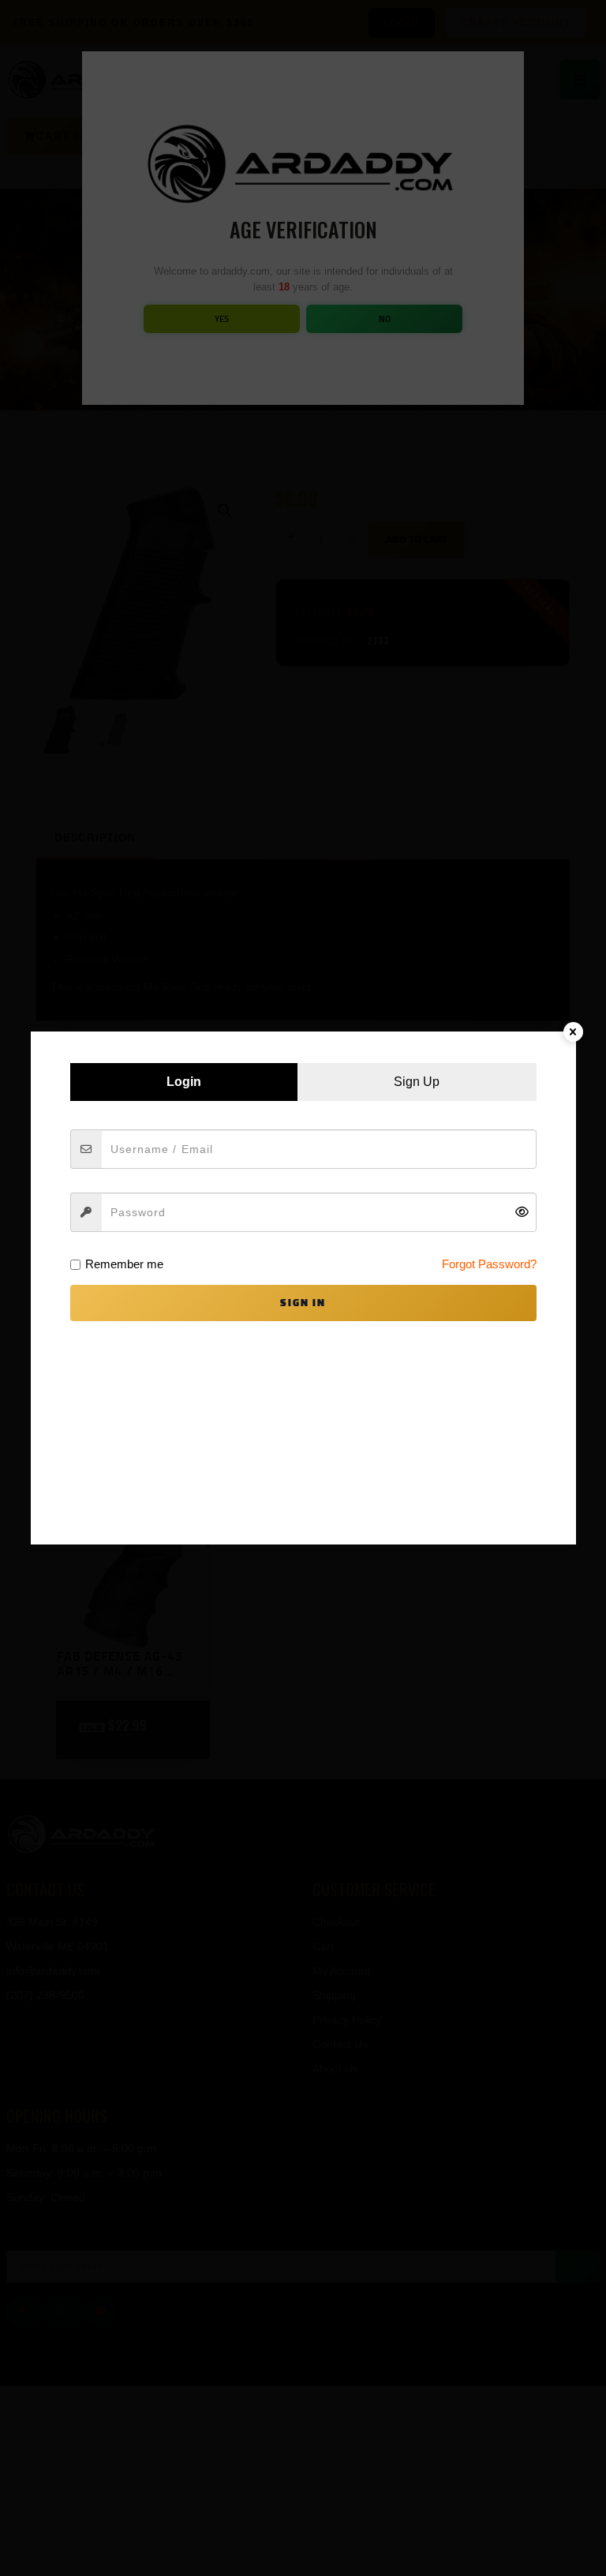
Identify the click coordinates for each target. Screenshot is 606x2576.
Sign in (303, 1303)
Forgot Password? (489, 1264)
